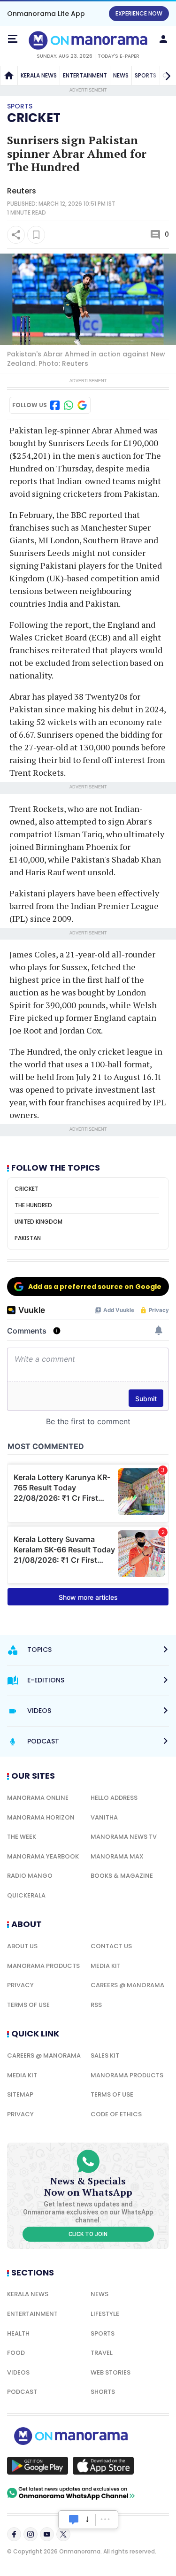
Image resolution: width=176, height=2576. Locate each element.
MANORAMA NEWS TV (124, 1837)
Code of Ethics (116, 2114)
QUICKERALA (26, 1895)
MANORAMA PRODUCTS (43, 1966)
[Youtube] (47, 2534)
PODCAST (22, 2392)
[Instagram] (31, 2534)
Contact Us (111, 1946)
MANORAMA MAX (117, 1856)
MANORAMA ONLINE (38, 1798)
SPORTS (103, 2333)
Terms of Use (28, 2005)
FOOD (16, 2353)
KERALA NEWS (39, 75)
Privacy (20, 1985)
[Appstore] (103, 2466)
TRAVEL (102, 2353)
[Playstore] (38, 2466)
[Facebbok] (14, 2534)
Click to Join (88, 2234)
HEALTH (18, 2333)
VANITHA (104, 1817)
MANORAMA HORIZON (41, 1817)
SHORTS (103, 2392)
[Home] (9, 76)
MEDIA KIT (106, 1966)
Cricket (34, 118)
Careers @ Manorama (127, 1985)
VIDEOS (18, 2372)
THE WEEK (22, 1837)
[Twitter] (63, 2534)
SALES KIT (105, 2055)
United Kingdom (38, 1222)
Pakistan (28, 1238)
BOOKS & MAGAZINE (122, 1876)
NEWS (121, 75)
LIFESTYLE (105, 2314)
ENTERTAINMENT (85, 75)
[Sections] (13, 39)
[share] (16, 235)
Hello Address (114, 1798)
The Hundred (33, 1205)
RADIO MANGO (30, 1876)
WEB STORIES (111, 2372)
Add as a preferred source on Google (95, 1287)
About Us (22, 1946)
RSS (96, 2005)
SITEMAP (20, 2094)
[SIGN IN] (163, 39)
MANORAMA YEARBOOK (43, 1856)
